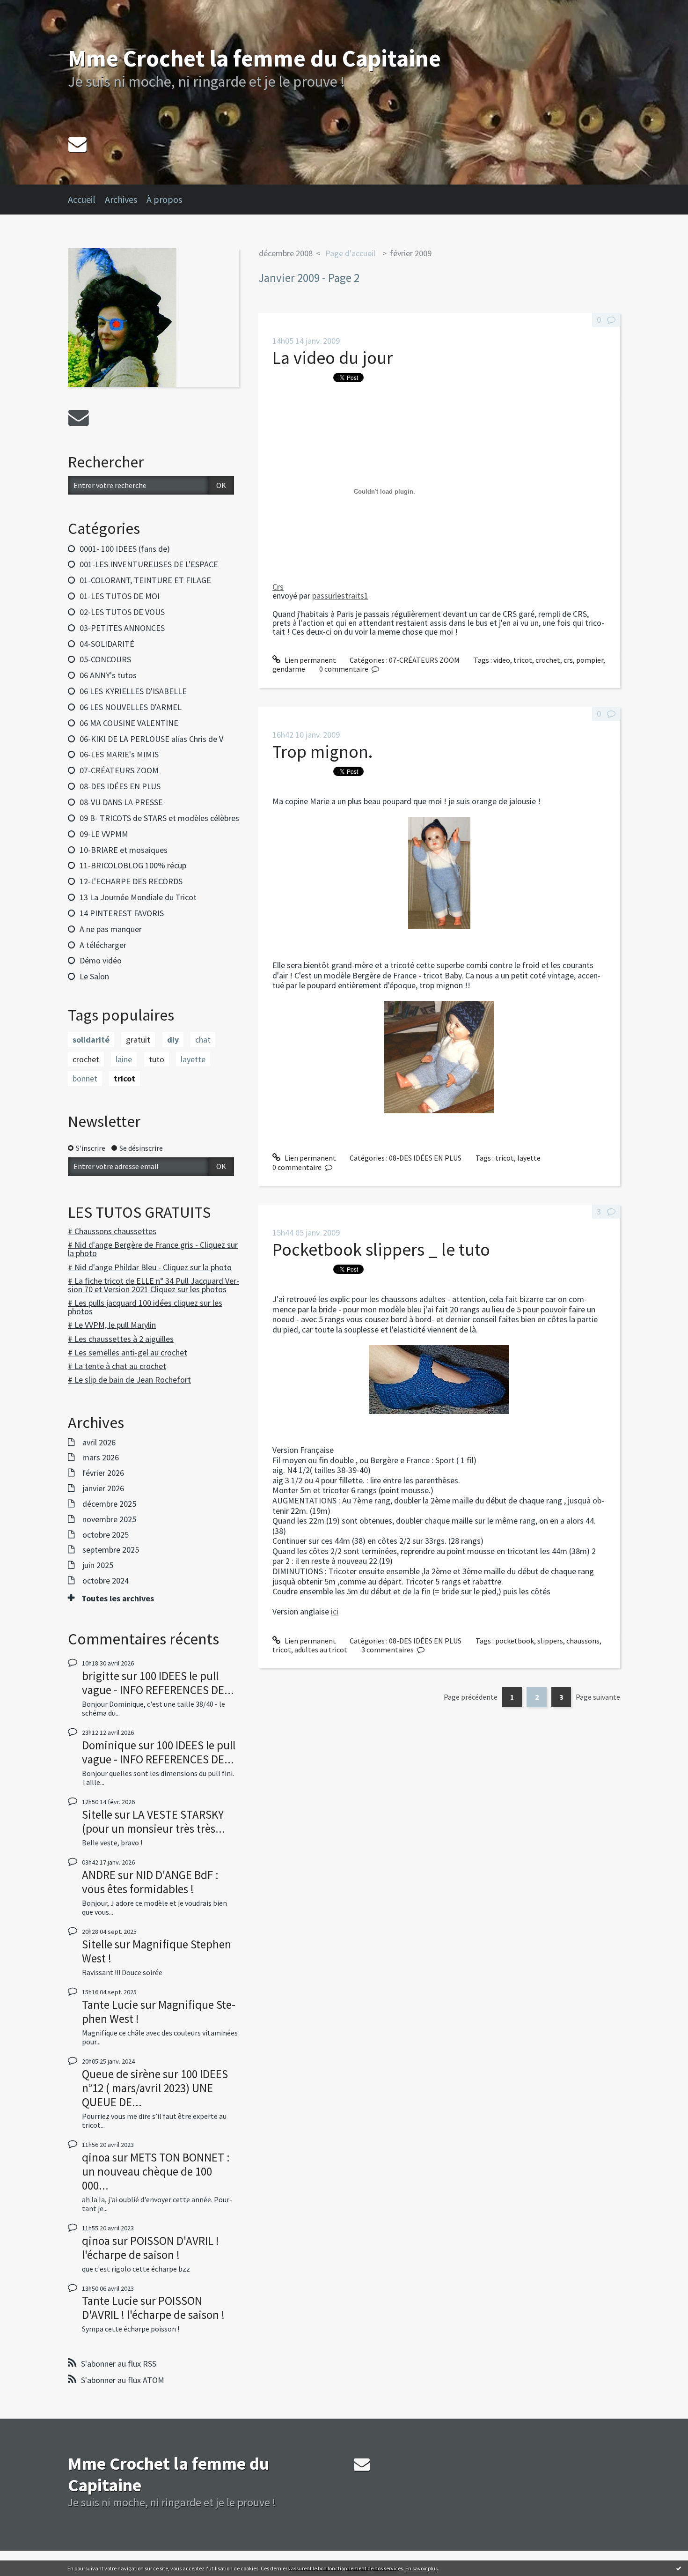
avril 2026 (99, 1443)
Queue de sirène (121, 2074)
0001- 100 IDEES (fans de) (125, 549)
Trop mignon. (322, 751)
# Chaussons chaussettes (112, 1231)
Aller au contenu (31, 8)
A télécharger (103, 945)
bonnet (85, 1078)
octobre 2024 (106, 1581)
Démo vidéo (101, 960)
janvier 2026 (103, 1488)
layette (193, 1059)
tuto (157, 1059)
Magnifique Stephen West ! (157, 1951)
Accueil (82, 199)
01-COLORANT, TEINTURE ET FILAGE (145, 580)
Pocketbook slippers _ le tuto (381, 1249)
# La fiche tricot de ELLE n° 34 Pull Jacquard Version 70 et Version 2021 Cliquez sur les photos (154, 1285)
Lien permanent (310, 660)
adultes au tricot (321, 1650)
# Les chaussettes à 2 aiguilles (121, 1339)
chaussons (583, 1641)
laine (124, 1059)
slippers (550, 1641)
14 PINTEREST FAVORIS (122, 913)
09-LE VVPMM (104, 834)
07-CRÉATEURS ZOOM (119, 770)
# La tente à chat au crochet (117, 1366)
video (502, 660)
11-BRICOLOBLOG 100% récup (133, 865)
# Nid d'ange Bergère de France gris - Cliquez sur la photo (153, 1249)
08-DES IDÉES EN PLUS (120, 786)
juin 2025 (98, 1565)
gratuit (138, 1040)
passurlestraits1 (340, 596)
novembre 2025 (109, 1519)
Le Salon (94, 976)
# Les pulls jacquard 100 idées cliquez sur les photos (145, 1307)
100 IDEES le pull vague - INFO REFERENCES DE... (158, 1683)
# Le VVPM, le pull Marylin (112, 1325)
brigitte (101, 1676)
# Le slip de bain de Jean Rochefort (129, 1380)
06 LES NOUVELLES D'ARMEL (131, 707)
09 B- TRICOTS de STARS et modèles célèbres (159, 818)
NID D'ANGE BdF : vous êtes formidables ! (150, 1882)
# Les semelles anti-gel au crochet (128, 1352)
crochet (86, 1059)
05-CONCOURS (105, 659)
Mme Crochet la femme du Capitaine (254, 58)
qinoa (96, 2157)
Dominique (109, 1745)
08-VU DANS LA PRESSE (121, 802)
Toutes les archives (118, 1599)
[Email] (77, 144)
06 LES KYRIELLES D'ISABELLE (133, 691)
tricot (124, 1078)
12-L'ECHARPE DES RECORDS (131, 881)
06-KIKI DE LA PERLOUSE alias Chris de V (151, 739)
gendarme (289, 669)
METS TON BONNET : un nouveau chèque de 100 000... (156, 2171)
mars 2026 (101, 1458)
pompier (590, 660)
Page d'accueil (350, 253)
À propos (164, 199)
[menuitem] (86, 200)
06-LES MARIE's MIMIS (119, 754)
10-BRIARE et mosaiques (124, 850)
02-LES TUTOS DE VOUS (122, 612)
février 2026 (103, 1473)
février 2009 (411, 253)
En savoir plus (421, 2568)
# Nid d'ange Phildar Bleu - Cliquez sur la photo (150, 1267)
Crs (278, 587)
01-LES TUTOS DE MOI (120, 596)
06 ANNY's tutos (108, 675)
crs (568, 660)
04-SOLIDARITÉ (107, 644)
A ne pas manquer (111, 929)
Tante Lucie (110, 2005)
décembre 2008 (286, 253)
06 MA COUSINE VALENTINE (129, 723)
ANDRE (99, 1875)
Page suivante (598, 1697)
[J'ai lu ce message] (679, 2568)
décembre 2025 (109, 1504)
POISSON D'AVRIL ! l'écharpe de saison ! (150, 2248)
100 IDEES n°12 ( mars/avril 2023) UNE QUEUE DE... (155, 2088)
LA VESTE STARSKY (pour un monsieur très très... (154, 1821)
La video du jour (333, 358)
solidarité (91, 1040)
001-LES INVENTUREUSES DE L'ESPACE (149, 564)
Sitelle (97, 1814)
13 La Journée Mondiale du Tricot (138, 897)
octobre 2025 (106, 1535)
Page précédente (471, 1697)
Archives (121, 199)
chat (203, 1040)
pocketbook (515, 1641)
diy (173, 1040)
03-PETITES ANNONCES (122, 628)
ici (335, 1611)
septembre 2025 (111, 1550)
